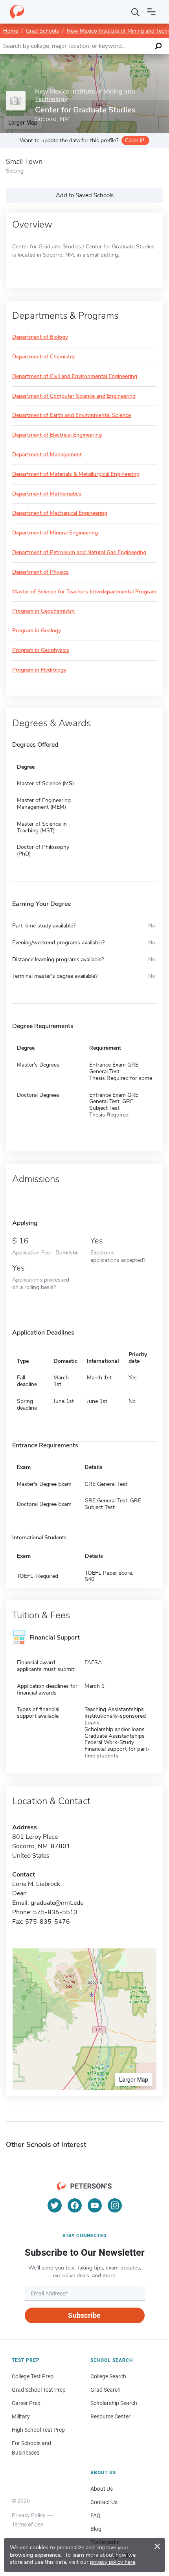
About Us (102, 2489)
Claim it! (135, 140)
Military (21, 2416)
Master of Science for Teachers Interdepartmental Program (84, 592)
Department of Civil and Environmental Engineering (75, 377)
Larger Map (134, 2079)
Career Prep (26, 2403)
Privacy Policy (29, 2515)
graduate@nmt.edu (57, 1903)
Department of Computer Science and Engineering (74, 396)
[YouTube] (95, 2205)
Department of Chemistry (43, 357)
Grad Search (106, 2390)
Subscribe (84, 2315)
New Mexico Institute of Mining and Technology (85, 95)
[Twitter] (55, 2205)
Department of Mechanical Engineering (60, 513)
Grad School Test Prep (39, 2390)
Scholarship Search (114, 2403)
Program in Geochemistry (43, 611)
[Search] (136, 12)
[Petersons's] (17, 12)
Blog (96, 2529)
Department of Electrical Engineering (57, 435)
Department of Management (47, 455)
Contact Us (104, 2502)
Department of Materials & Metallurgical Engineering (76, 475)
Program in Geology (37, 631)
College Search (108, 2376)
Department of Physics (40, 572)
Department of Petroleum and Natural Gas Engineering (79, 553)
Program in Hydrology (39, 670)
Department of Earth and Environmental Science (72, 416)
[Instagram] (115, 2205)
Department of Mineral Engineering (55, 533)
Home (11, 31)
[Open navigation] (151, 12)
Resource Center (110, 2416)
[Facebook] (75, 2205)
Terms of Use (28, 2525)
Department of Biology (40, 337)
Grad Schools (42, 31)
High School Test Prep (38, 2430)
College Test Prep (33, 2376)
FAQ (96, 2515)
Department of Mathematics (47, 494)
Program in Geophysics (41, 651)
